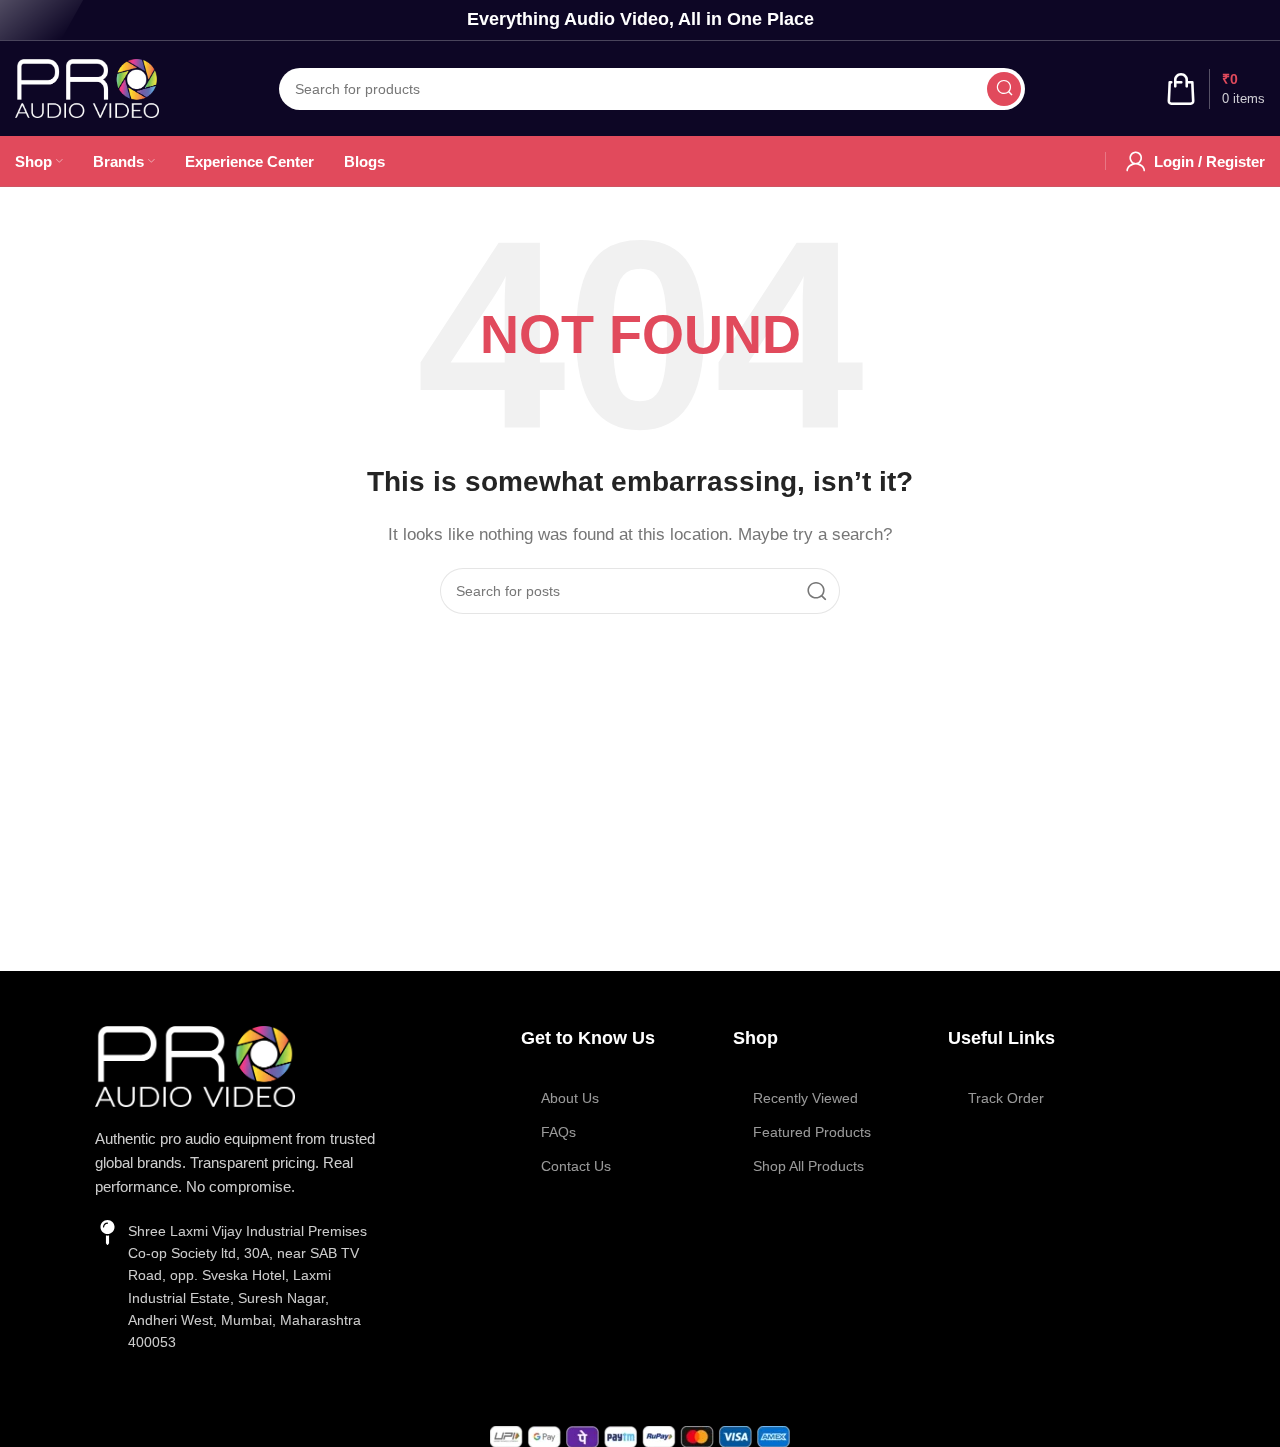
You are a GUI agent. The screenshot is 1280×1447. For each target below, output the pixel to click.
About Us (570, 1098)
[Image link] (195, 1064)
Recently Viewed (805, 1098)
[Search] (1004, 89)
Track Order (1006, 1098)
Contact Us (576, 1166)
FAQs (558, 1132)
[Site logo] (87, 86)
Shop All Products (808, 1166)
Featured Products (812, 1132)
